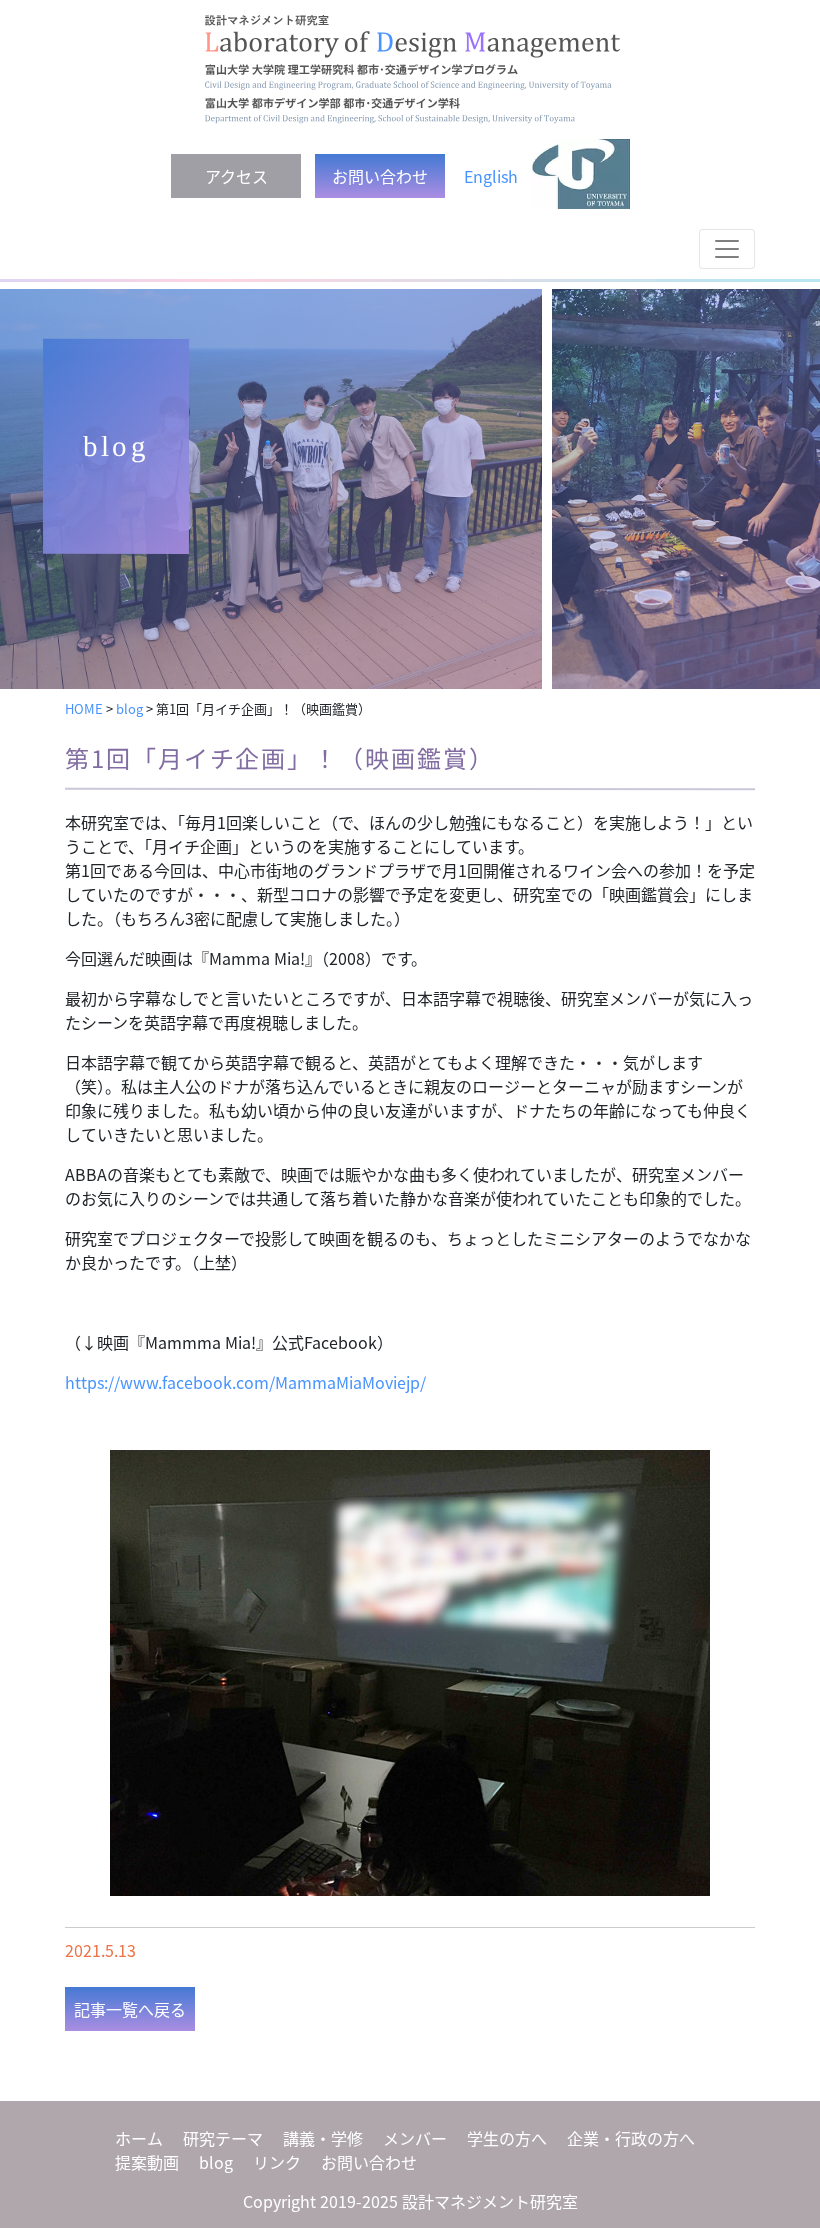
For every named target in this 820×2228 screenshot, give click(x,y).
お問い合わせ (380, 176)
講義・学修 (323, 2138)
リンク (277, 2162)
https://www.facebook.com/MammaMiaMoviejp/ (245, 1382)
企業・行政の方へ (631, 2138)
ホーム (139, 2138)
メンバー (415, 2138)
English (491, 176)
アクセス (236, 176)
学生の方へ (507, 2138)
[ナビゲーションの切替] (727, 249)
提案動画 (147, 2162)
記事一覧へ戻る (130, 2009)
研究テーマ (223, 2138)
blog (216, 2162)
